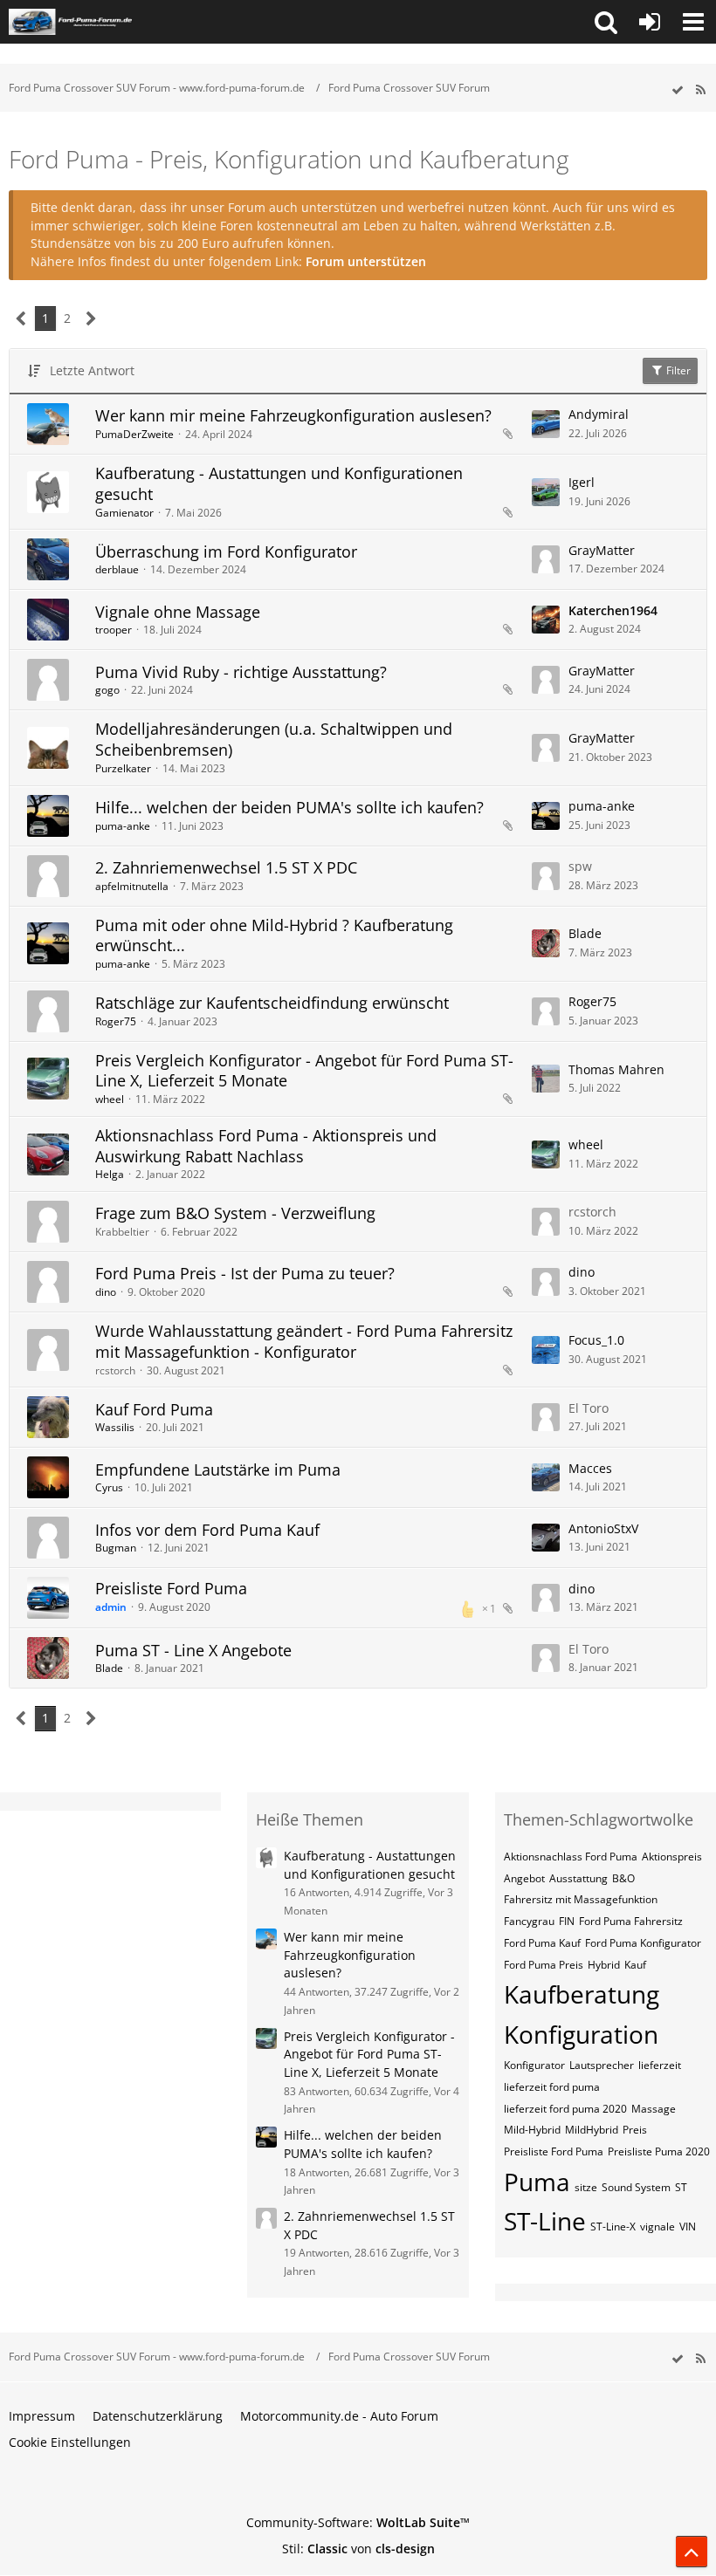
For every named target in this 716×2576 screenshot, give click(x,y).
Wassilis (115, 1427)
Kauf (635, 1965)
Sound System (636, 2187)
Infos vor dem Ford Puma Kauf (207, 1530)
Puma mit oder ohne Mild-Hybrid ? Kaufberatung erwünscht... (274, 935)
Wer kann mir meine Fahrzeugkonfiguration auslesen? (293, 415)
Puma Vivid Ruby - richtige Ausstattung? (241, 672)
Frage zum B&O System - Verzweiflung (235, 1213)
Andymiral (599, 414)
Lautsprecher (602, 2065)
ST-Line (545, 2221)
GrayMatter (602, 550)
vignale (657, 2227)
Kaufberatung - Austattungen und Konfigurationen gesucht (279, 483)
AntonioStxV (603, 1528)
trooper (114, 630)
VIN (688, 2227)
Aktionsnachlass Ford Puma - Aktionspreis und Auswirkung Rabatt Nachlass (266, 1146)
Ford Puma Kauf (542, 1943)
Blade (585, 933)
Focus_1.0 (596, 1340)
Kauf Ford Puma (154, 1409)
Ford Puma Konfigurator (643, 1943)
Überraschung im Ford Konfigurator (226, 552)
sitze (586, 2187)
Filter (677, 370)
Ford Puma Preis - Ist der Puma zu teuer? (245, 1273)
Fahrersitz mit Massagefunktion (581, 1899)
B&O (623, 1878)
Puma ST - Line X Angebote (193, 1650)
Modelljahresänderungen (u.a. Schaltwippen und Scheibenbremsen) (274, 739)
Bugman (116, 1548)
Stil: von (358, 2549)
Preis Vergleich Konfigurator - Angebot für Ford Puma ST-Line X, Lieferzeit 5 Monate (304, 1071)
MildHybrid (592, 2130)
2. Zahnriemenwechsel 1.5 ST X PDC (226, 867)
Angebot (524, 1878)
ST (681, 2187)
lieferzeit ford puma (552, 2087)
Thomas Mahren (616, 1069)
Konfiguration (581, 2034)
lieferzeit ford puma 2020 (565, 2109)
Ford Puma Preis (544, 1965)
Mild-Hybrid (532, 2130)
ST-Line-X (613, 2227)
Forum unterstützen (366, 261)
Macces (590, 1468)
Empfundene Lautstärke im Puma (218, 1470)
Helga (110, 1174)
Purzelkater (123, 768)
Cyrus (109, 1487)
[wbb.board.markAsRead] (678, 90)
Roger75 (116, 1021)
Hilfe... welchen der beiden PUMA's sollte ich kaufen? (289, 807)
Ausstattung (578, 1878)
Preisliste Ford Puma (171, 1588)
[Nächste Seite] (91, 319)
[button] (606, 22)
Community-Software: (358, 2522)
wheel (110, 1099)
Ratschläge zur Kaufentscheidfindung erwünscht (272, 1003)
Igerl (582, 482)
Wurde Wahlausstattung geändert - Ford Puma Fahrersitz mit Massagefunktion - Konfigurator (304, 1341)
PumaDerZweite (134, 434)
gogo (107, 690)
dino (106, 1292)
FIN (567, 1921)
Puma (537, 2182)
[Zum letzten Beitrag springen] (546, 424)
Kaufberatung (582, 1994)
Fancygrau (529, 1921)
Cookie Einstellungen (70, 2442)
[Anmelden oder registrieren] (650, 22)
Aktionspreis (672, 1857)
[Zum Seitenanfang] (692, 2552)
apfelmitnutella (132, 886)
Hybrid (604, 1965)
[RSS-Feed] (700, 90)
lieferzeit (660, 2065)
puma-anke (123, 826)
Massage (654, 2109)
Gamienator (124, 513)
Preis (635, 2130)
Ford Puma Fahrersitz (631, 1921)
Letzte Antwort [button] (92, 370)
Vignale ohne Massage (178, 612)
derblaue (117, 569)
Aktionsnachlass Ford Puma (571, 1857)
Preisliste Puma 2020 (659, 2151)
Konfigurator (534, 2065)
